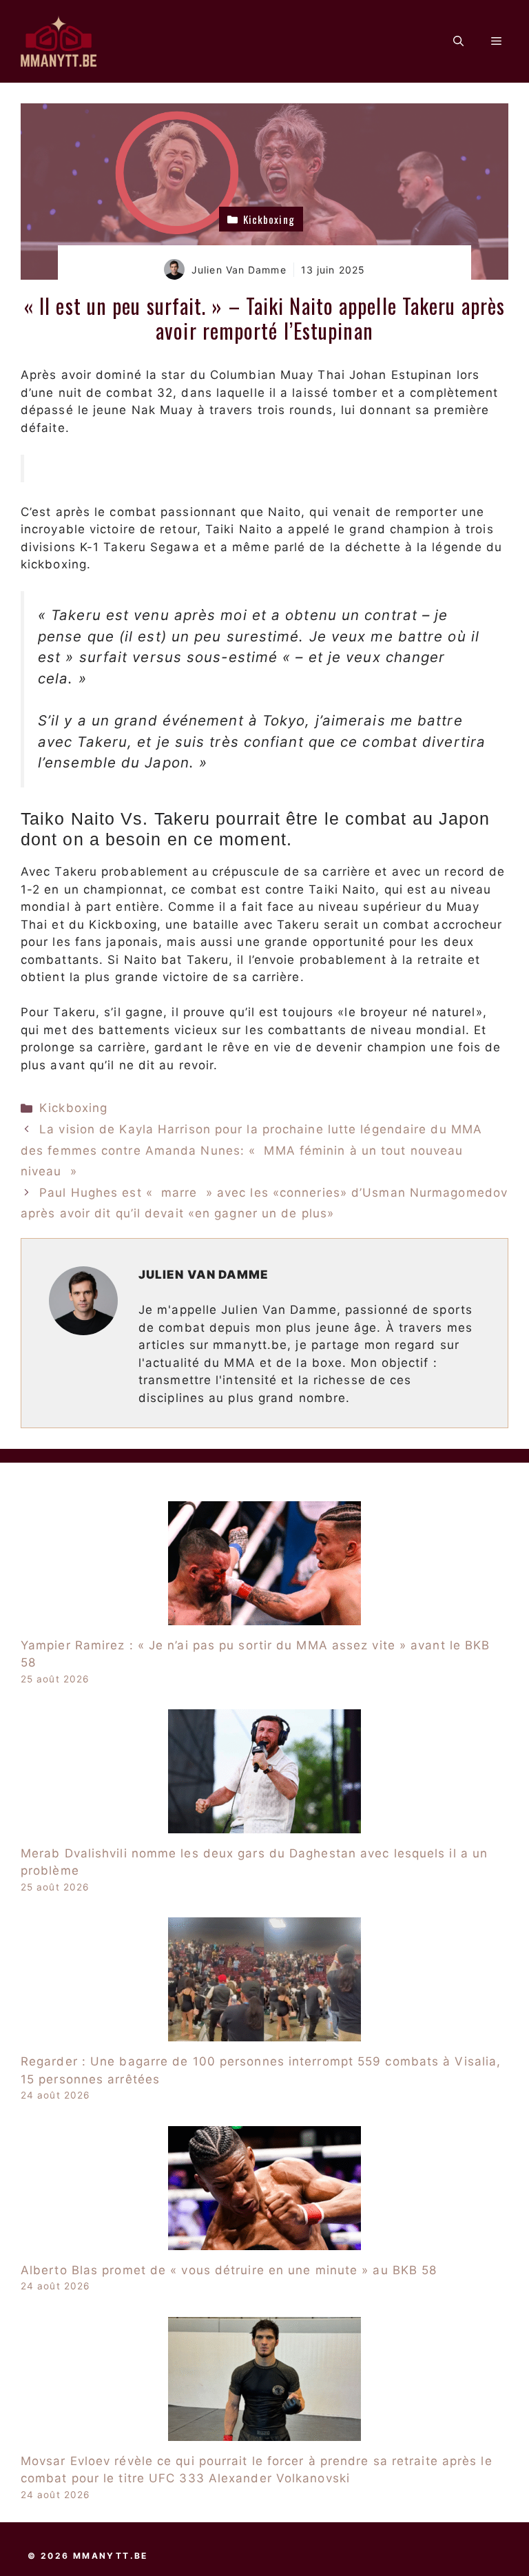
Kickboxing (73, 1108)
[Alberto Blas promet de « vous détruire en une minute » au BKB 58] (264, 2240)
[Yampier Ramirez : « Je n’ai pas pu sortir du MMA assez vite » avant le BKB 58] (264, 1616)
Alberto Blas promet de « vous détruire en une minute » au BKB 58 (229, 2270)
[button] (458, 41)
